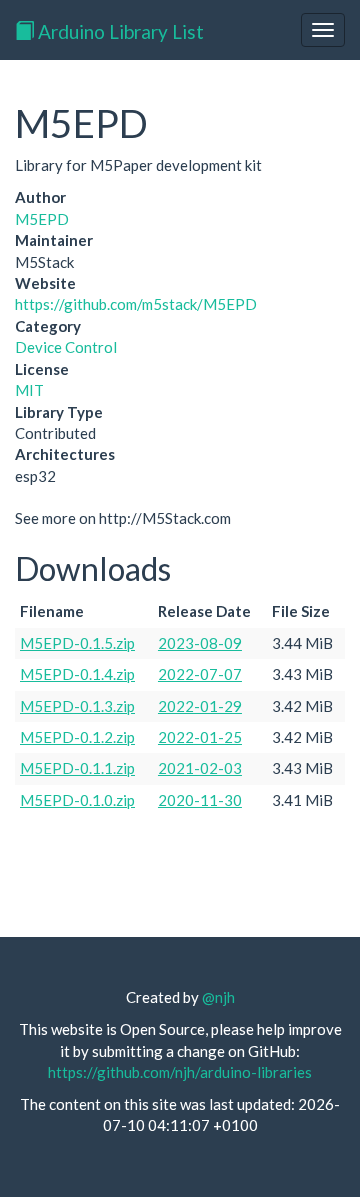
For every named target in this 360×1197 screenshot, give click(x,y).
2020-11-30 (200, 800)
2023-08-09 (200, 643)
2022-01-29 (200, 706)
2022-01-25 (200, 737)
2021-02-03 (200, 768)
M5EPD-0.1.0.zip (77, 800)
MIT (29, 390)
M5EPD (42, 219)
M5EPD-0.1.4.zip (77, 674)
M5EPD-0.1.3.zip (77, 706)
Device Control (66, 347)
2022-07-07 (200, 674)
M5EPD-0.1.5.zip (77, 643)
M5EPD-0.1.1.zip (77, 768)
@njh (218, 997)
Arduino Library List (119, 31)
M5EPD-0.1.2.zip (77, 737)
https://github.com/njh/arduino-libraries (180, 1072)
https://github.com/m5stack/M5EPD (136, 304)
